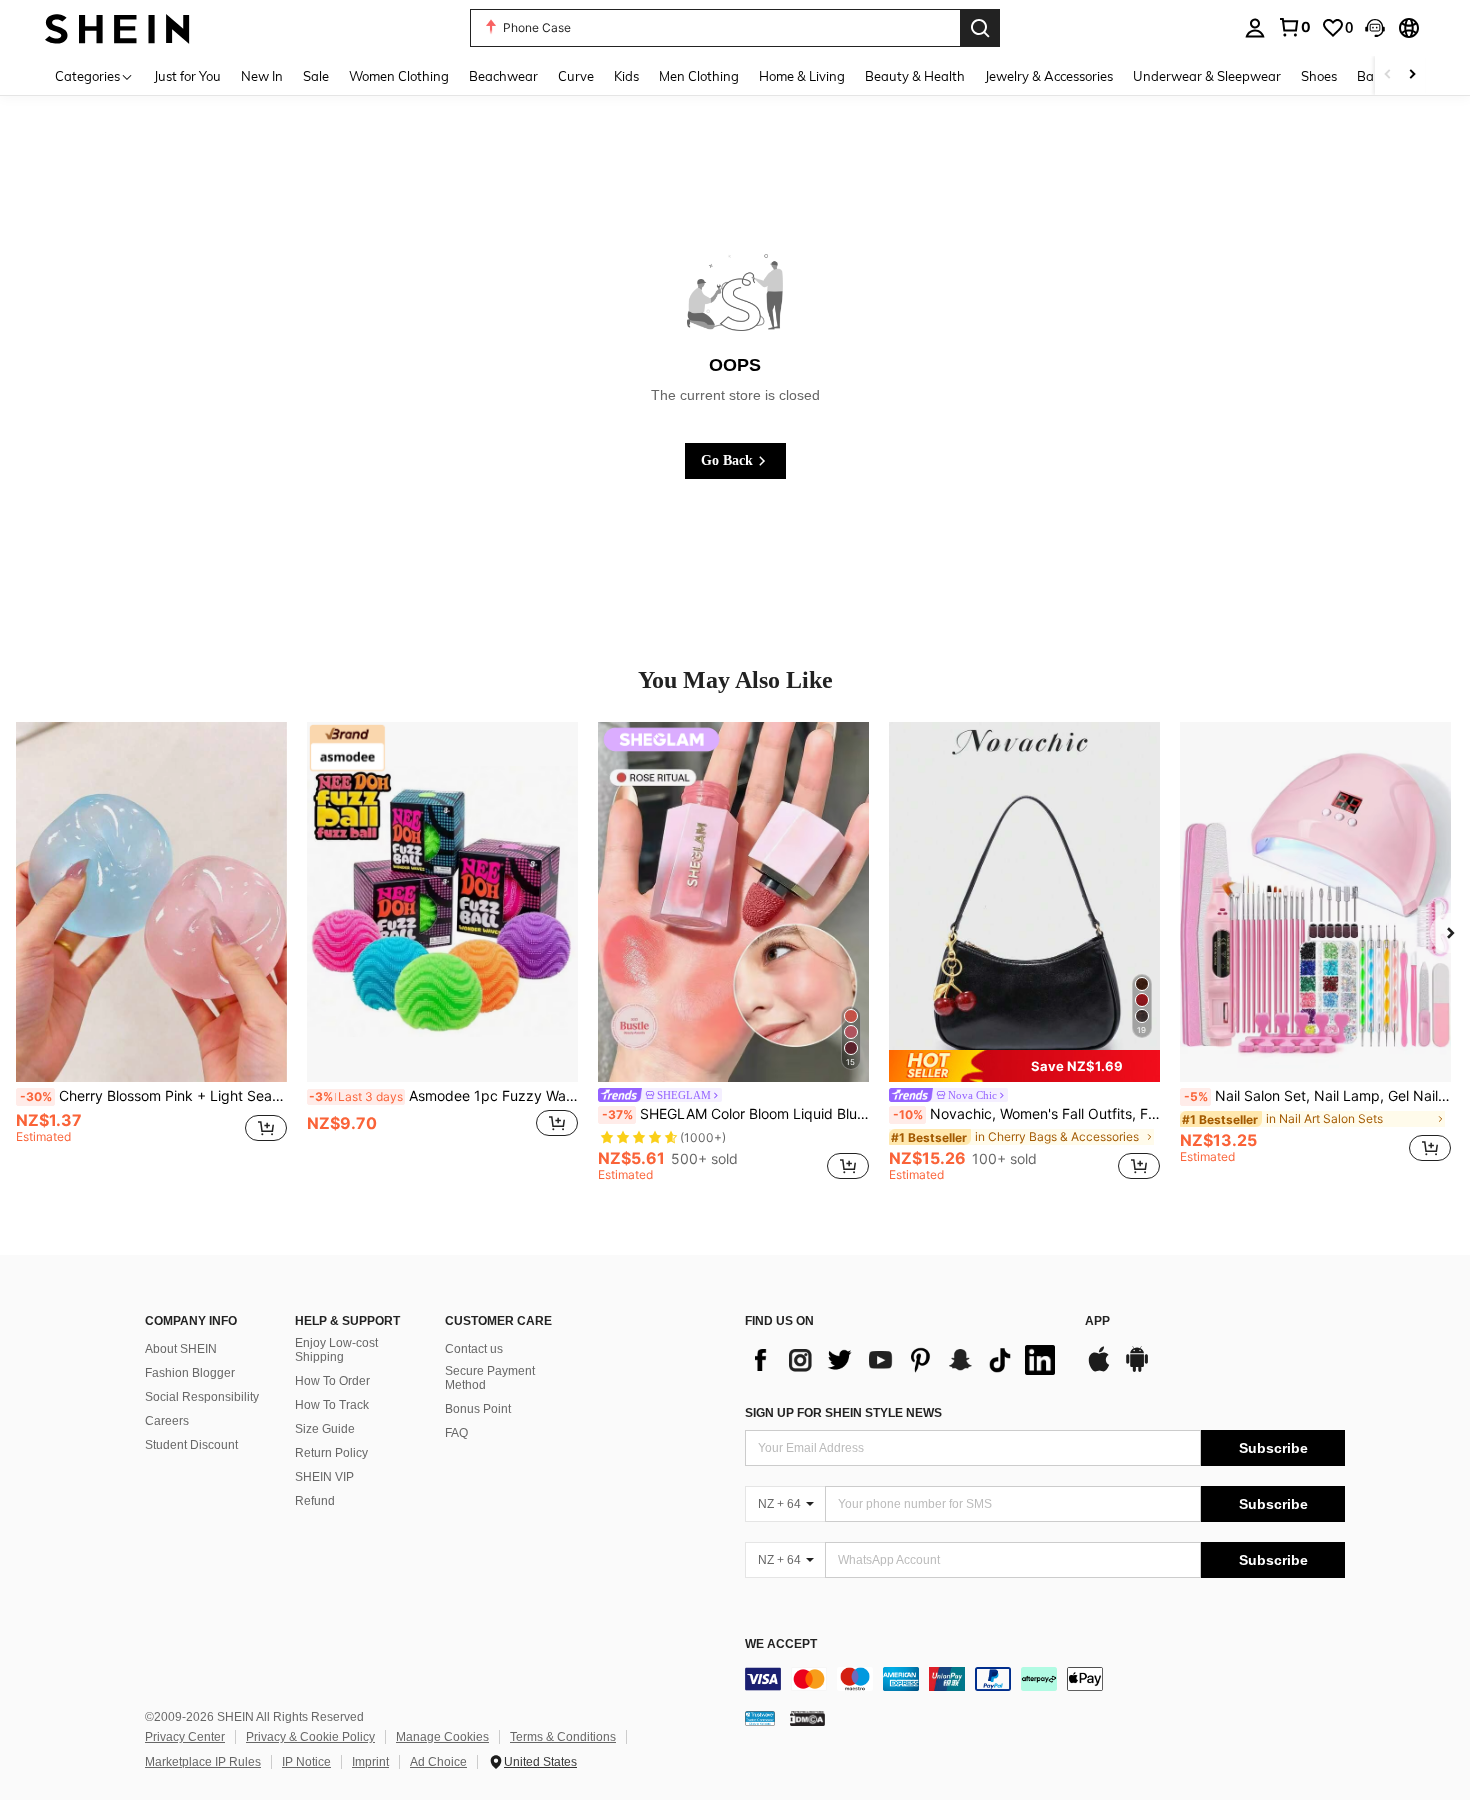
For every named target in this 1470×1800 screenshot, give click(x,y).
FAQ (456, 1433)
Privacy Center (185, 1737)
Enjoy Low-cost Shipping (336, 1350)
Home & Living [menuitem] (802, 76)
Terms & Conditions (563, 1737)
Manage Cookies (442, 1737)
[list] (905, 1360)
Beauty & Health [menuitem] (915, 76)
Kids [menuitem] (626, 76)
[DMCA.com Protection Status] (807, 1718)
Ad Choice (438, 1762)
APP (1097, 1321)
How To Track (332, 1405)
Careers (167, 1421)
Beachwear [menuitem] (503, 76)
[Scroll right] (1412, 75)
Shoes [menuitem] (1319, 76)
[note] (1024, 1066)
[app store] (1099, 1369)
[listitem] (151, 951)
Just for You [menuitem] (187, 76)
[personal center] (1255, 28)
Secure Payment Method (490, 1378)
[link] (1294, 27)
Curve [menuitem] (576, 76)
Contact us (474, 1349)
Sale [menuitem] (316, 76)
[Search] (980, 28)
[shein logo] (117, 27)
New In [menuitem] (262, 76)
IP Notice (306, 1762)
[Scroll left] (1388, 75)
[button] (1375, 28)
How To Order (332, 1381)
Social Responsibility (202, 1397)
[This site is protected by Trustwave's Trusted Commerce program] (760, 1718)
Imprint (370, 1762)
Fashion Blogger (190, 1373)
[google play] (1137, 1369)
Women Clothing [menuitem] (399, 76)
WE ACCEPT (781, 1644)
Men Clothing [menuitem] (699, 76)
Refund (315, 1501)
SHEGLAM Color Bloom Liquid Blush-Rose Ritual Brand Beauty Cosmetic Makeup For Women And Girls (735, 1114)
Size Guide (325, 1429)
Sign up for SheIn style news (843, 1413)
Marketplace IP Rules (203, 1762)
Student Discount (191, 1445)
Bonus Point (478, 1409)
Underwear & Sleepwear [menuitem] (1207, 76)
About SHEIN (181, 1349)
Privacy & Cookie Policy (310, 1737)
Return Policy (331, 1453)
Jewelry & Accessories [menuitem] (1049, 76)
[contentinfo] (1045, 1679)
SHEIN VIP (324, 1477)
